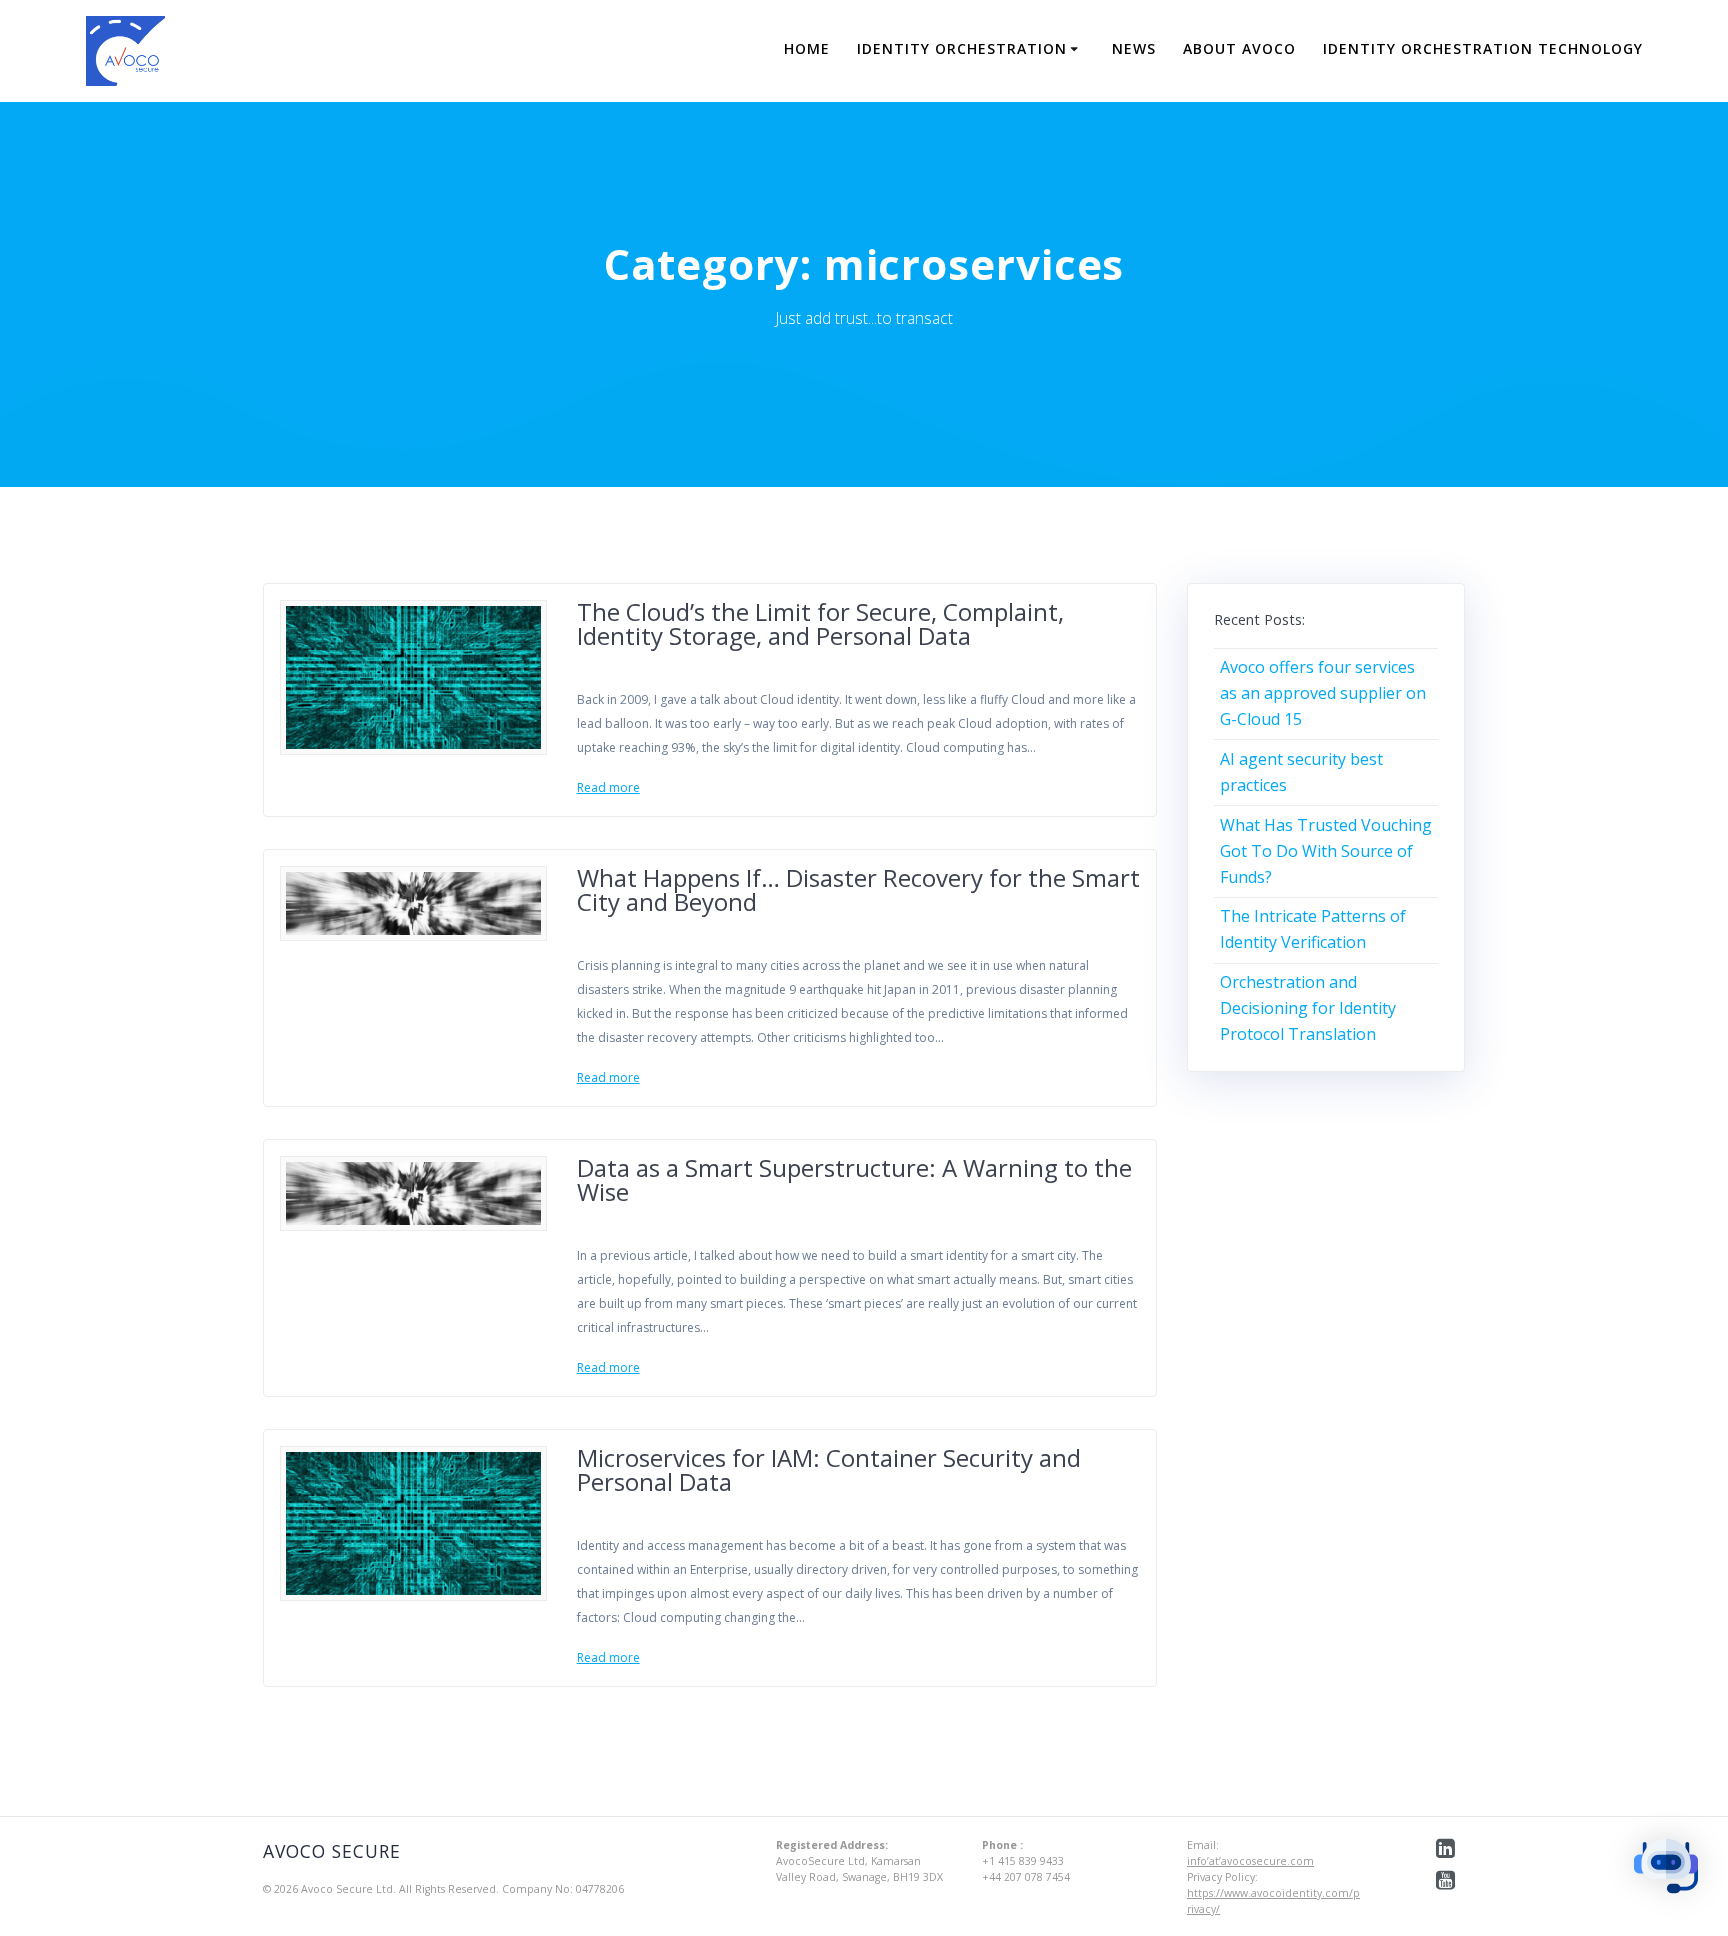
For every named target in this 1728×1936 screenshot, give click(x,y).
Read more (608, 787)
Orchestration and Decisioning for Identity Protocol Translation (1308, 1008)
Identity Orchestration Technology (1483, 48)
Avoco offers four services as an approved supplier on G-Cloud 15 (1323, 693)
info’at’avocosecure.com (1250, 1861)
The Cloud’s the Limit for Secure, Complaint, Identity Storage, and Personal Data (820, 623)
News (1134, 48)
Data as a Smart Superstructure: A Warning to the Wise (854, 1179)
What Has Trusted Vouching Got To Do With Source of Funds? (1326, 851)
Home (807, 48)
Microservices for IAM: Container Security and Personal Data (829, 1469)
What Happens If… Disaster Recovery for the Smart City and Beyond (858, 889)
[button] (1666, 1870)
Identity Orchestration (962, 48)
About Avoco (1239, 48)
